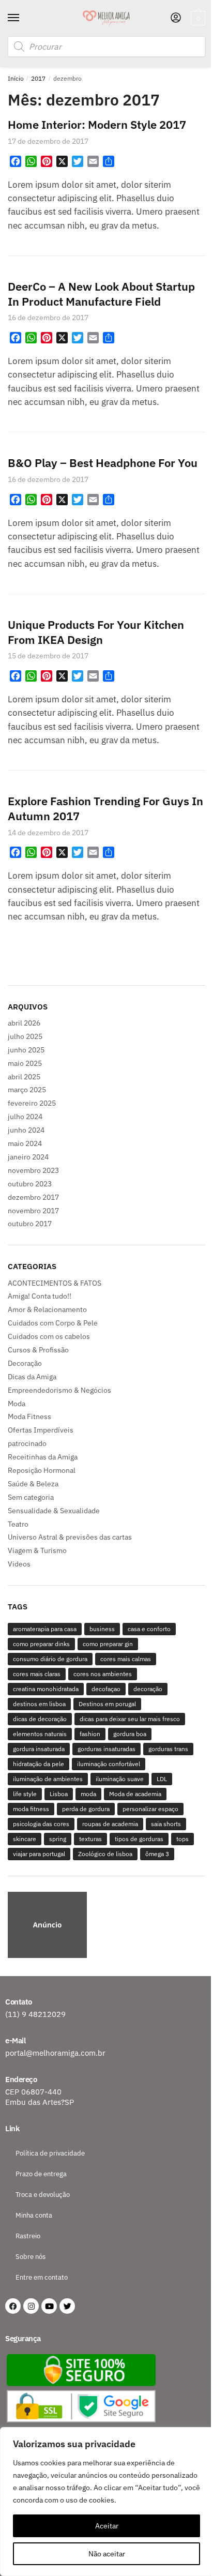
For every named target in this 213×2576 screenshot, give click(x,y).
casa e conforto (149, 1629)
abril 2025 (24, 1077)
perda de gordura (86, 1809)
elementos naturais (40, 1734)
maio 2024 (25, 1143)
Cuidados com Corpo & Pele (53, 1323)
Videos (19, 1564)
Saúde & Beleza (33, 1484)
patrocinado (27, 1443)
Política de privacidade (50, 2153)
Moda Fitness (29, 1417)
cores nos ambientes (103, 1674)
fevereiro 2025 (32, 1103)
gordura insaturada (39, 1749)
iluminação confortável (109, 1764)
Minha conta (34, 2215)
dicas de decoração (40, 1719)
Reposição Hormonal (42, 1470)
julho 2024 (25, 1117)
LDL (162, 1779)
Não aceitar (107, 2554)
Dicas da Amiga (32, 1377)
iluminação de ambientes (48, 1779)
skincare (25, 1839)
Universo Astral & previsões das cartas (70, 1537)
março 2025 (27, 1090)
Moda (17, 1404)
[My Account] (176, 18)
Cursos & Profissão (38, 1350)
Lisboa (59, 1794)
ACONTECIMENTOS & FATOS (55, 1283)
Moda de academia (135, 1794)
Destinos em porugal (107, 1704)
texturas (90, 1839)
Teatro (18, 1524)
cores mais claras (37, 1674)
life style (25, 1794)
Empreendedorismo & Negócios (59, 1390)
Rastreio (28, 2236)
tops (182, 1839)
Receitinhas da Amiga (43, 1457)
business (102, 1629)
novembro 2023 (33, 1170)
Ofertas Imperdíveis (41, 1430)
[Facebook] (13, 2306)
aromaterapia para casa (45, 1629)
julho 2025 (25, 1036)
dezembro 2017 (33, 1197)
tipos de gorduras (139, 1839)
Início (16, 78)
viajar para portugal (39, 1854)
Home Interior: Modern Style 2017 (97, 124)
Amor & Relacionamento (47, 1309)
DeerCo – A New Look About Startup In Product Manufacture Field (101, 294)
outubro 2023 (30, 1184)
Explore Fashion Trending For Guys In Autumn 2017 (105, 808)
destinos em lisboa (39, 1704)
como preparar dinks (41, 1644)
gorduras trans (168, 1749)
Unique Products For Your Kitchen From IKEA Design (96, 632)
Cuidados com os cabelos (49, 1336)
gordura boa (130, 1734)
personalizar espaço (150, 1809)
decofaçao (106, 1689)
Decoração (25, 1363)
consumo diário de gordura (50, 1659)
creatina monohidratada (46, 1689)
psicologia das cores (41, 1824)
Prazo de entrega (41, 2174)
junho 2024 (26, 1130)
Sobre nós (31, 2257)
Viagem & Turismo (37, 1550)
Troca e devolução (43, 2195)
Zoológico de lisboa (105, 1854)
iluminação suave (120, 1779)
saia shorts (166, 1824)
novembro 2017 (33, 1211)
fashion (90, 1734)
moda (88, 1794)
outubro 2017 (30, 1224)
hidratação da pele (39, 1764)
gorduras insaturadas (106, 1749)
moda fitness (31, 1809)
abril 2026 (24, 1023)
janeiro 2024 (28, 1157)
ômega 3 (157, 1854)
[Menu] (23, 18)
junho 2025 (26, 1050)
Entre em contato (42, 2277)
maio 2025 (25, 1063)
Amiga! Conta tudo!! (40, 1296)
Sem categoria (31, 1497)
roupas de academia (110, 1824)
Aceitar (107, 2526)
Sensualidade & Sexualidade (54, 1511)
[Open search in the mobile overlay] (106, 47)
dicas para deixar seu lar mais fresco (130, 1719)
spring (58, 1839)
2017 (38, 78)
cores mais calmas (126, 1659)
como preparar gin (108, 1644)
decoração (148, 1689)
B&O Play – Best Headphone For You (103, 463)
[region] (106, 1926)
